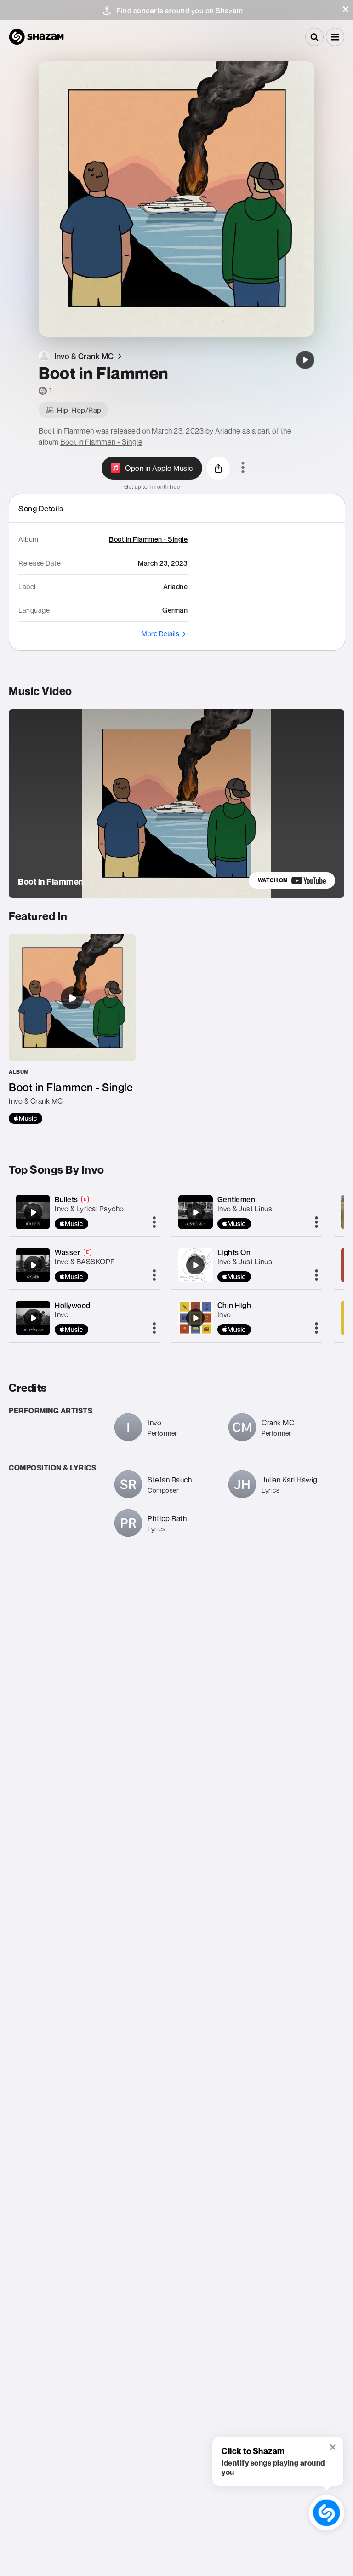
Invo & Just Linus (245, 1209)
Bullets (66, 1199)
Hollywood (73, 1305)
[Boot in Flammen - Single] (72, 1029)
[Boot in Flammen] (305, 360)
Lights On (234, 1252)
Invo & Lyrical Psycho (89, 1209)
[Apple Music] (26, 1118)
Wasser (68, 1252)
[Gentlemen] (195, 1212)
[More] (154, 1223)
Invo (62, 1314)
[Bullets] (33, 1212)
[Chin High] (195, 1318)
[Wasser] (33, 1265)
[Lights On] (195, 1265)
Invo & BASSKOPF (85, 1262)
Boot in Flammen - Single (101, 442)
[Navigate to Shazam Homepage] (36, 37)
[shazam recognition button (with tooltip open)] (326, 2512)
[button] (346, 9)
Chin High (234, 1305)
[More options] (243, 468)
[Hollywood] (33, 1318)
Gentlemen (236, 1199)
